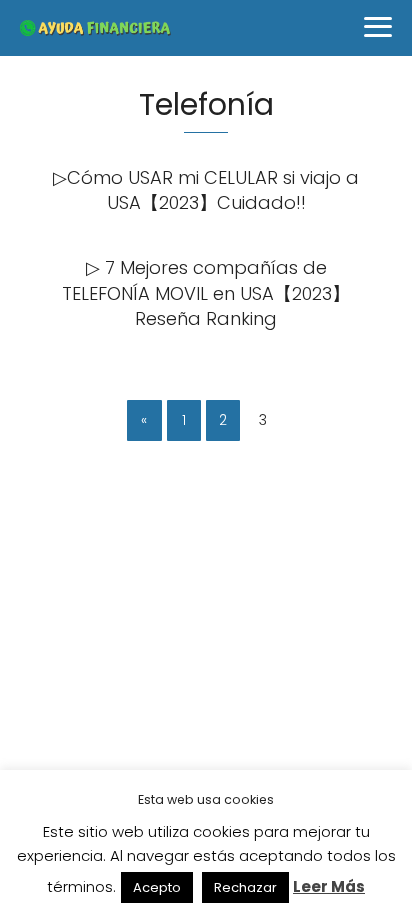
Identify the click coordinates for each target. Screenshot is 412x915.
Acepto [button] (157, 887)
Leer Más (329, 886)
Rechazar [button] (245, 887)
